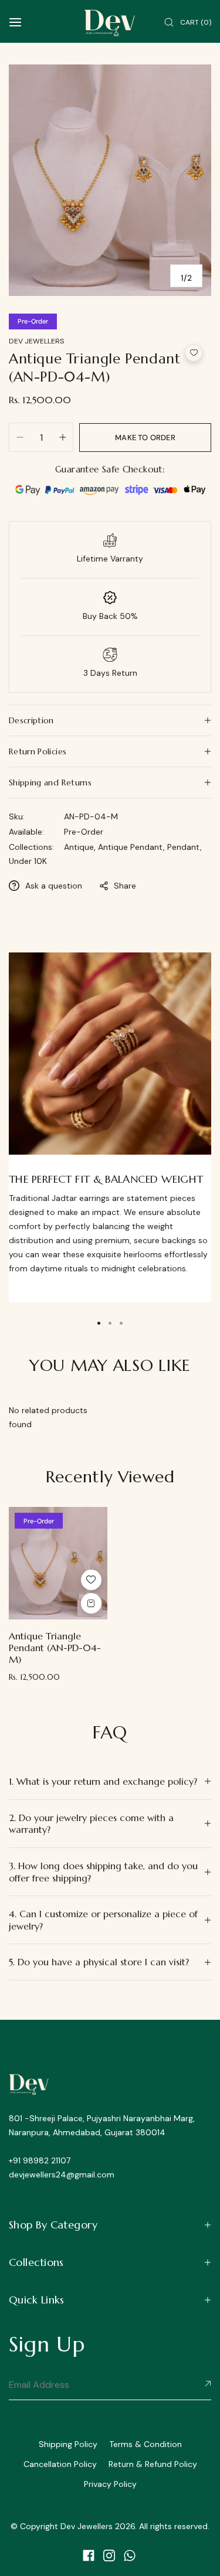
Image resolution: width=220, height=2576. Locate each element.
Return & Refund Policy (153, 2464)
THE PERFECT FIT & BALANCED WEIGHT (106, 1179)
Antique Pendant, (133, 847)
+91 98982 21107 (40, 2160)
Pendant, (185, 847)
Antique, (81, 847)
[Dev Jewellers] (110, 23)
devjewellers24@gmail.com (62, 2175)
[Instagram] (109, 2555)
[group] (110, 180)
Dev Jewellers (36, 341)
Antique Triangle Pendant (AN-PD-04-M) (55, 1648)
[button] (194, 353)
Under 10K (28, 861)
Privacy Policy (110, 2484)
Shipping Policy (68, 2444)
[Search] (169, 23)
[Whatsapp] (130, 2555)
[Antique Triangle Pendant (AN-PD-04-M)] (58, 1563)
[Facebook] (89, 2555)
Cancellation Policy (60, 2464)
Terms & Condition (145, 2444)
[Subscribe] (206, 2384)
